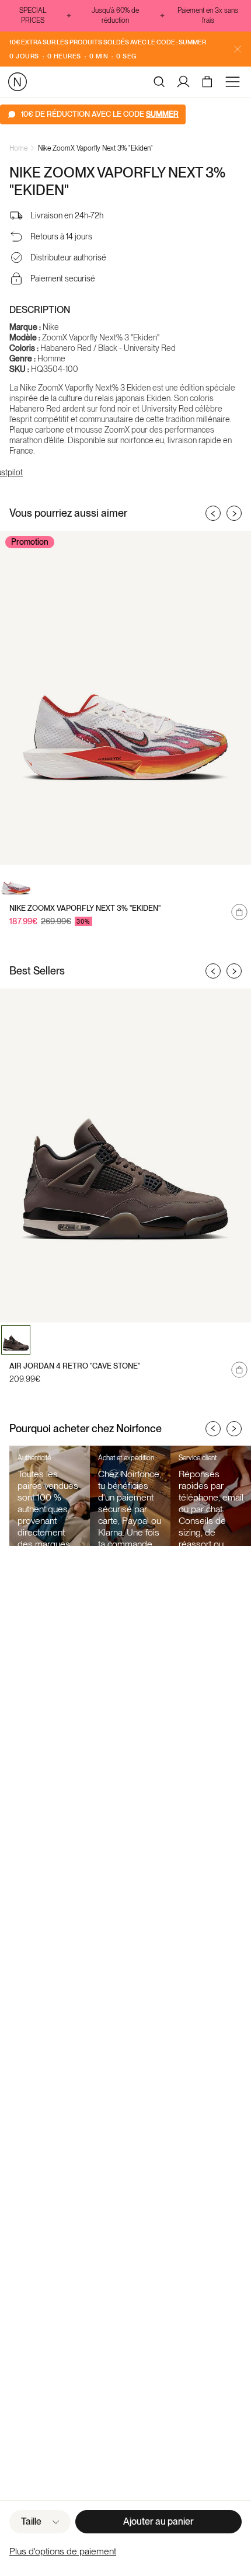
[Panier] (209, 82)
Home (18, 148)
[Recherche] (159, 82)
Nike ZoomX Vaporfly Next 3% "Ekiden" (95, 148)
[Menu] (235, 82)
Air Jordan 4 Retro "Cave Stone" (75, 1366)
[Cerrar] (238, 49)
